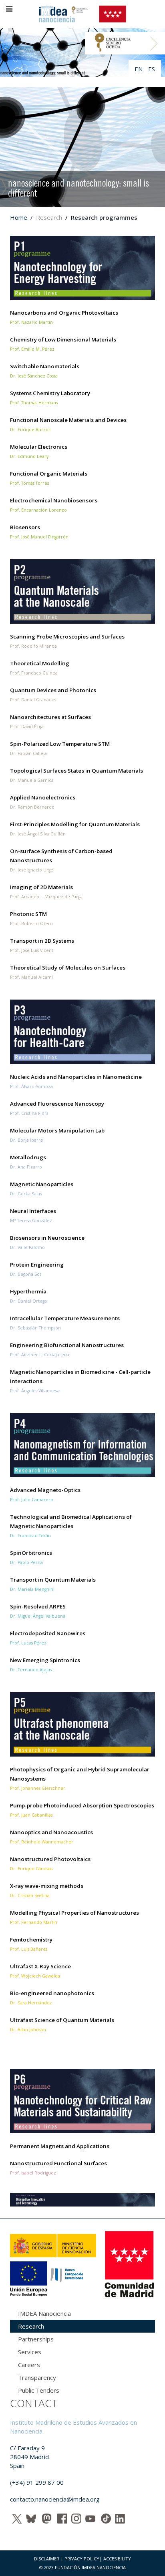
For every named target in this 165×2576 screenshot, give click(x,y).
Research (31, 2326)
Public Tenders (39, 2390)
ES (152, 69)
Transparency (37, 2377)
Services (30, 2352)
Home (19, 217)
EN (139, 69)
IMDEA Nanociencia (44, 2313)
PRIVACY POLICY (82, 2559)
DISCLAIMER (47, 2559)
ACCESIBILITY (117, 2559)
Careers (29, 2365)
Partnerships (36, 2339)
